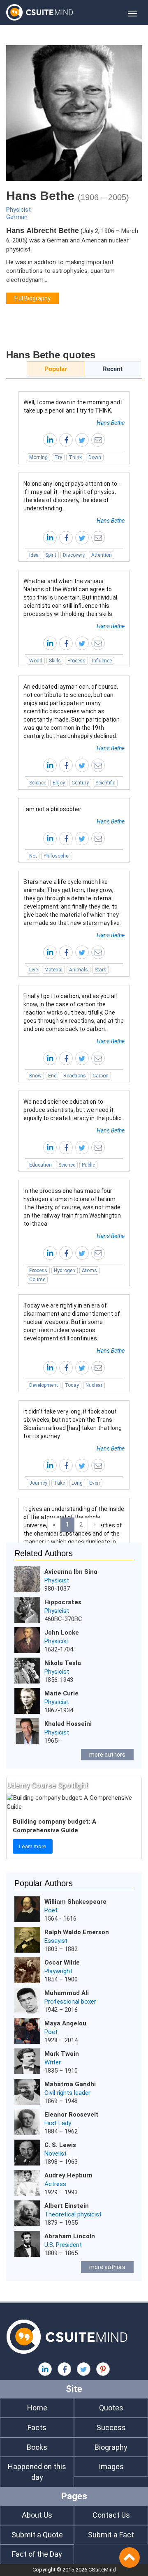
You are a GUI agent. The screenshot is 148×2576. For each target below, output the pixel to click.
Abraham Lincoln (70, 2236)
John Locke (62, 1633)
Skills (55, 661)
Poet (51, 1910)
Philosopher (57, 856)
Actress (55, 2184)
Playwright (58, 1971)
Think (75, 457)
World (36, 661)
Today (72, 1385)
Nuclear (94, 1385)
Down (95, 457)
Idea (34, 555)
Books (37, 2447)
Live (34, 970)
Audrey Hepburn (68, 2175)
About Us (37, 2515)
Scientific (105, 783)
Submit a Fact (111, 2535)
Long (77, 1483)
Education (40, 1165)
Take (59, 1483)
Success (111, 2427)
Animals (79, 970)
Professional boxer (70, 2002)
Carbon (101, 1076)
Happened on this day (37, 2472)
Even (95, 1483)
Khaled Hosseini (68, 1724)
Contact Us (111, 2515)
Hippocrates (63, 1602)
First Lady (58, 2123)
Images (111, 2466)
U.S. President (63, 2245)
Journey (38, 1483)
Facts (37, 2427)
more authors (107, 1755)
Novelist (55, 2154)
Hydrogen (65, 1271)
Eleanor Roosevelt (72, 2115)
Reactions (75, 1076)
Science (38, 783)
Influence (102, 661)
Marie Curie (61, 1693)
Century (80, 783)
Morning (38, 457)
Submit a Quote (37, 2535)
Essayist (56, 1941)
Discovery (74, 555)
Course (37, 1280)
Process (76, 661)
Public (88, 1165)
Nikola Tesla (63, 1663)
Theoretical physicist (73, 2214)
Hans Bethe (111, 423)
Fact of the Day (37, 2554)
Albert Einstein (67, 2206)
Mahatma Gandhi (70, 2084)
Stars (101, 970)
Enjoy (59, 783)
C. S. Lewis (60, 2145)
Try (58, 457)
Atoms (89, 1271)
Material (53, 970)
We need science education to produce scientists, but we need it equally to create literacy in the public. (73, 1110)
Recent (112, 369)
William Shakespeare (75, 1902)
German (17, 217)
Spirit (51, 555)
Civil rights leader (67, 2093)
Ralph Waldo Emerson (77, 1932)
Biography (111, 2447)
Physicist (18, 210)
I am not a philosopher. (53, 809)
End (52, 1076)
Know (35, 1076)
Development (44, 1385)
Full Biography (32, 298)
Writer (53, 2062)
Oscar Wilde (62, 1963)
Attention (102, 555)
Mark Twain (62, 2054)
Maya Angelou (65, 2023)
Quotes (111, 2408)
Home (37, 2408)
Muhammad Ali (67, 1993)
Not (33, 856)
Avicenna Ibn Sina (71, 1572)
